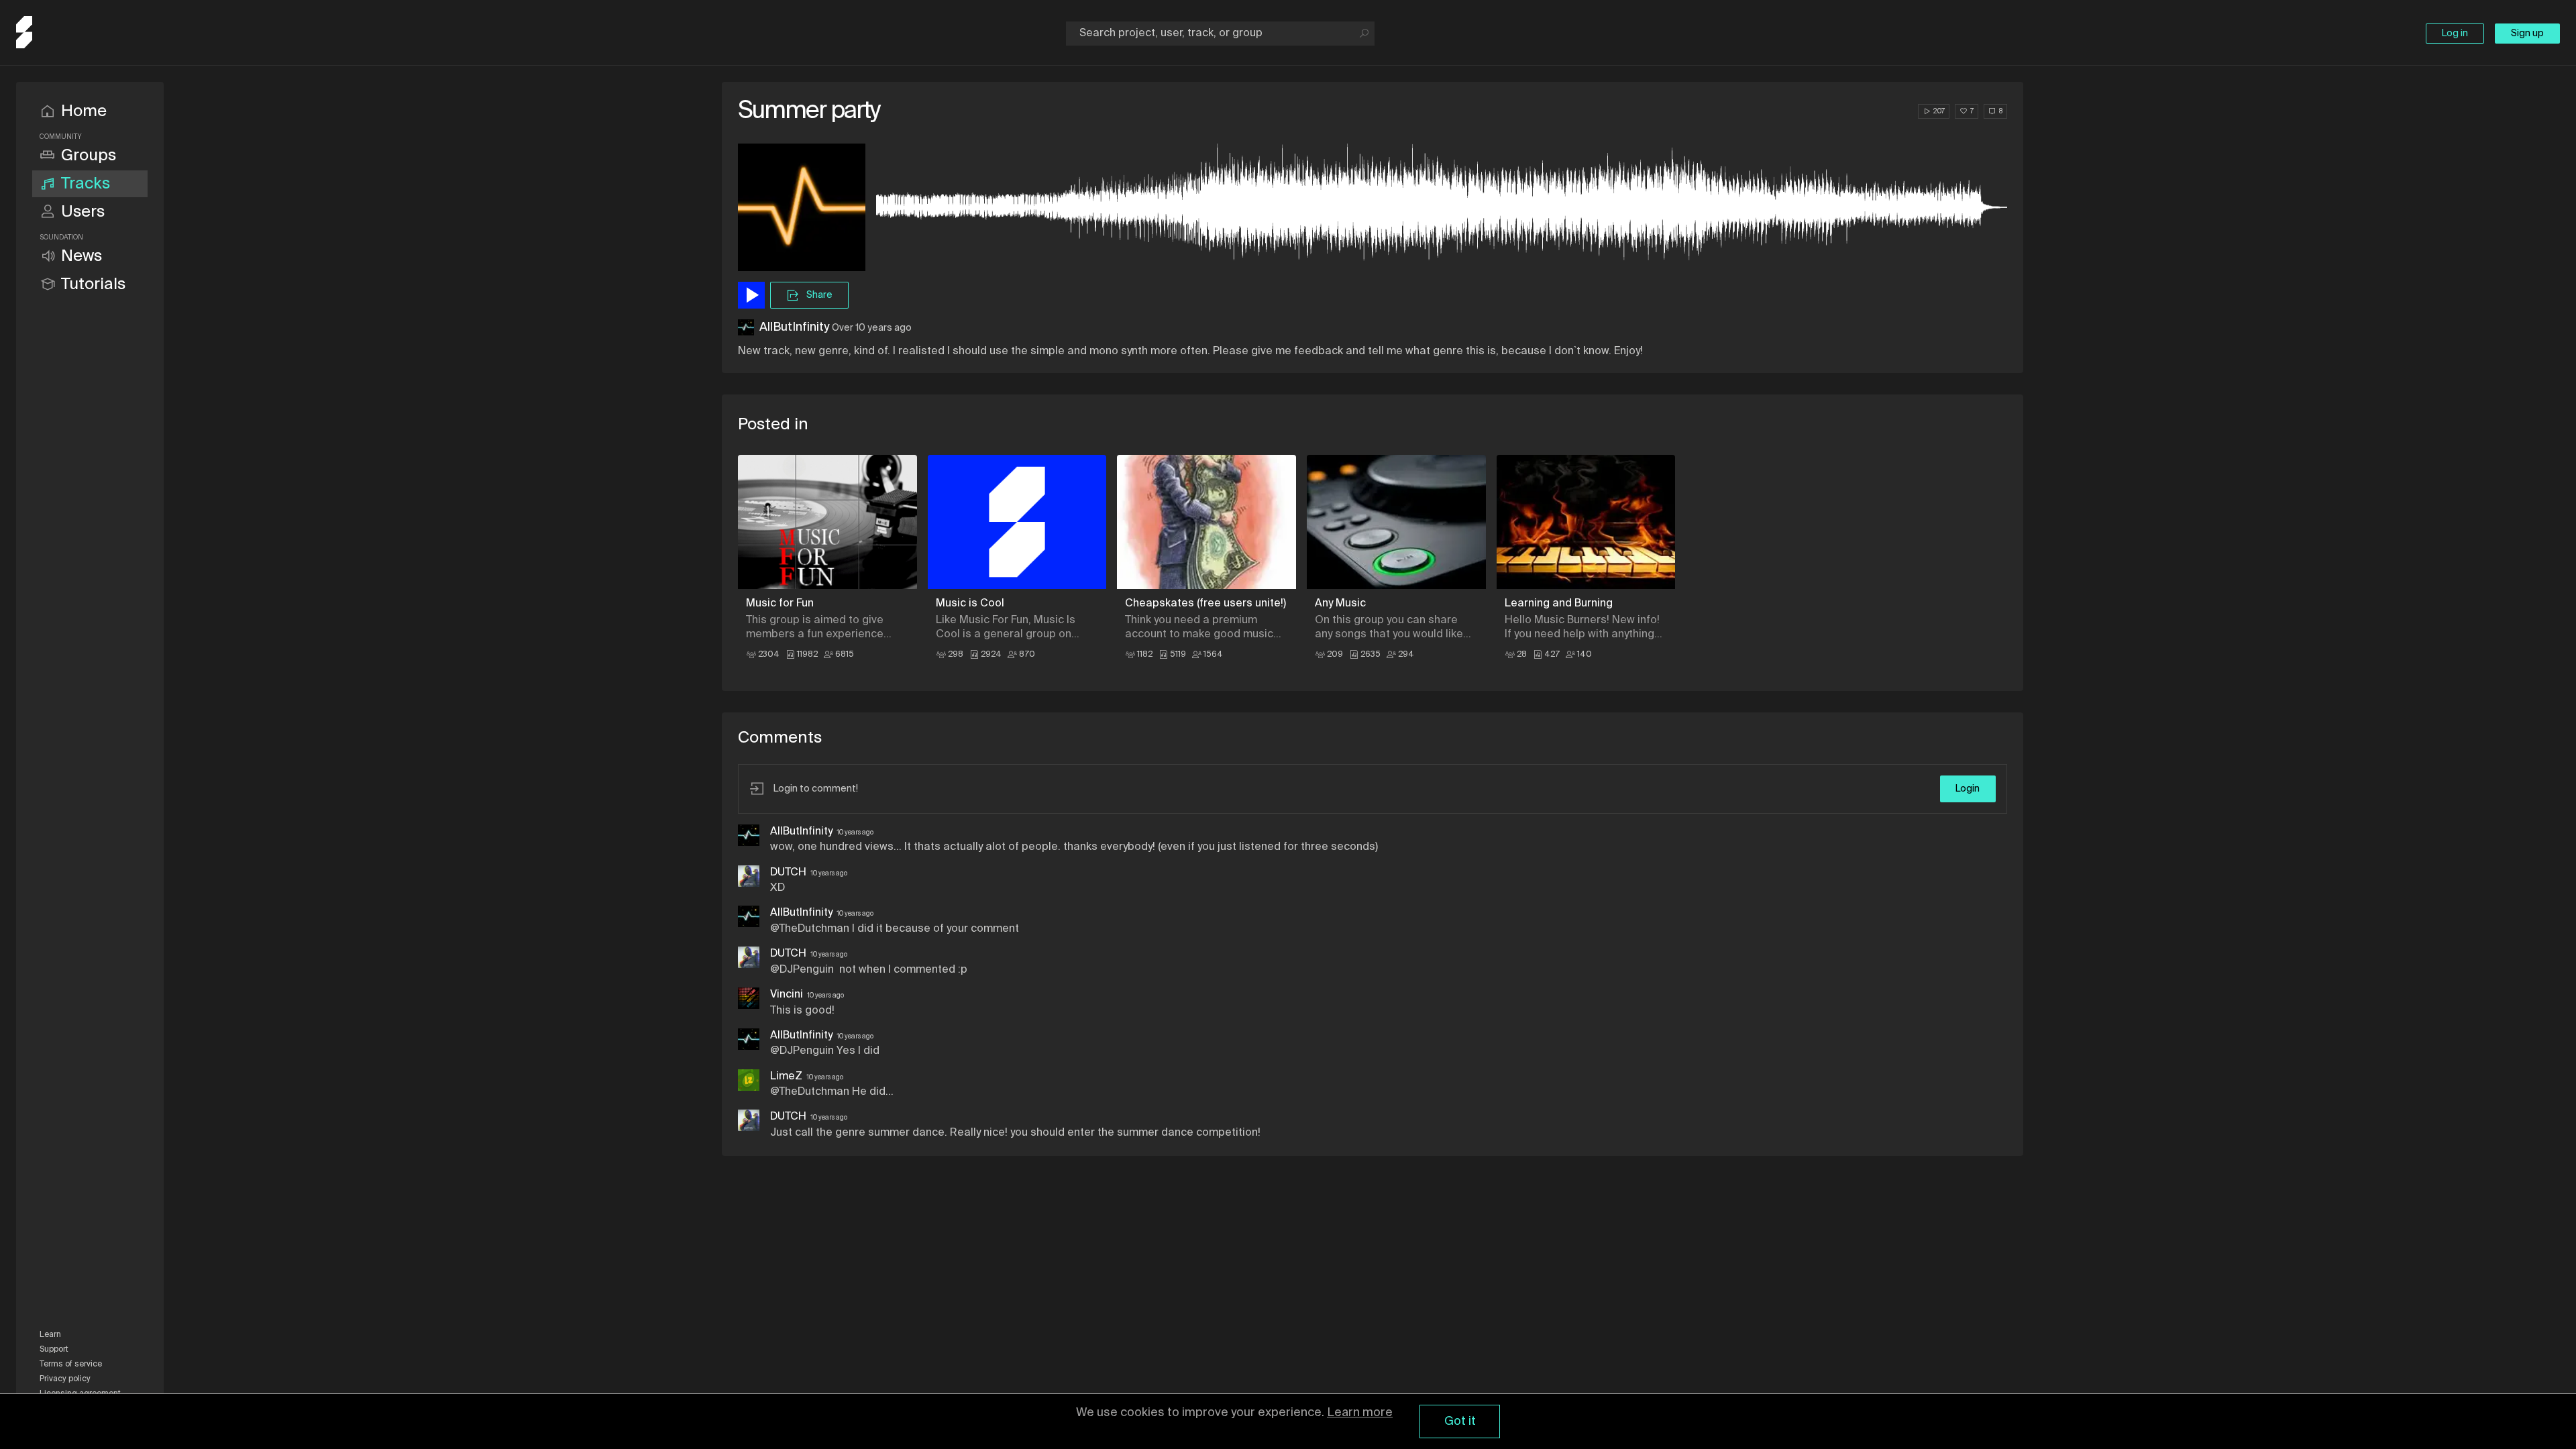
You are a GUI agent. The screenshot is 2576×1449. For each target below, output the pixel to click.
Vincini (787, 995)
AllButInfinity (794, 327)
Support (54, 1350)
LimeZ (786, 1077)
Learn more (1360, 1413)
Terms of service (71, 1364)
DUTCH (788, 873)
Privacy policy (65, 1379)
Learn (50, 1335)
